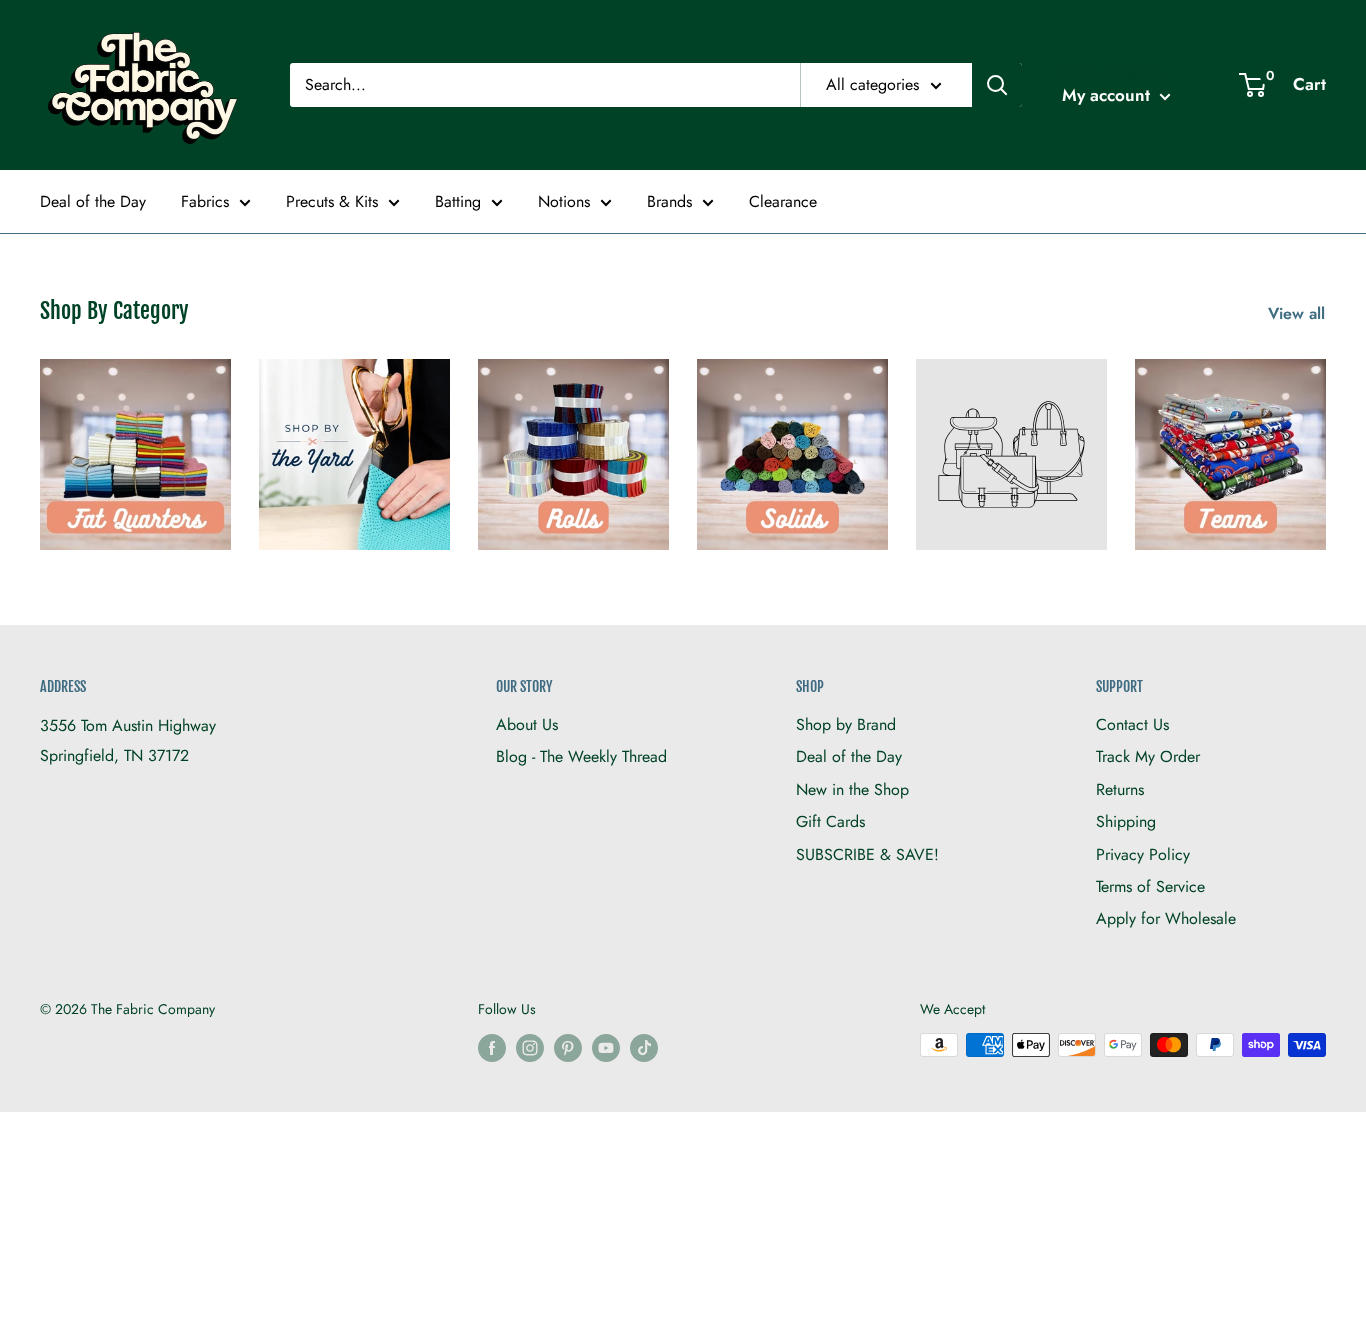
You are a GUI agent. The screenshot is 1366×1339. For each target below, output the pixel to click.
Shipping (1126, 821)
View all (1299, 313)
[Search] (997, 85)
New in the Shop (852, 789)
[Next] (1325, 442)
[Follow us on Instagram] (530, 1047)
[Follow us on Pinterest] (568, 1047)
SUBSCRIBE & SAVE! (867, 854)
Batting (458, 201)
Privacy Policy (1143, 854)
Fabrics (205, 201)
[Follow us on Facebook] (492, 1047)
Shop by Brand (846, 724)
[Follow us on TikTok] (644, 1047)
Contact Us (1132, 724)
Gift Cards (830, 821)
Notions (564, 201)
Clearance (783, 201)
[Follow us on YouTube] (606, 1047)
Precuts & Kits (332, 201)
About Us (527, 724)
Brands (669, 201)
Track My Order (1148, 756)
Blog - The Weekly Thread (581, 756)
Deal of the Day (93, 201)
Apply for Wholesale (1166, 918)
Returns (1120, 789)
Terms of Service (1150, 886)
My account (1108, 95)
